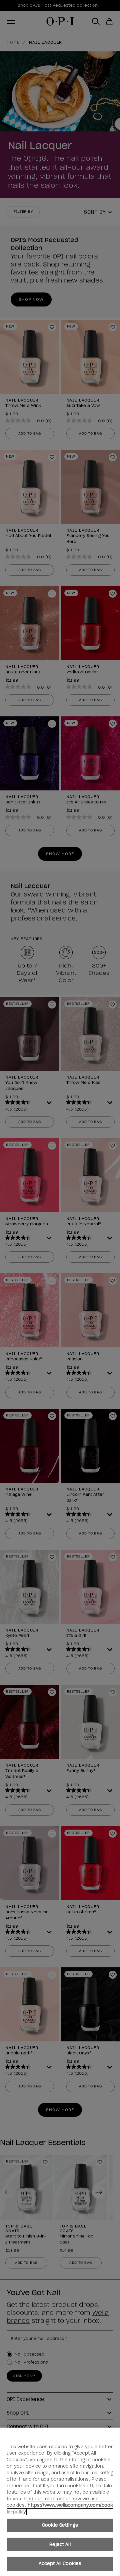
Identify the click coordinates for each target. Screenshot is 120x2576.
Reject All (60, 2544)
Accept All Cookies (60, 2563)
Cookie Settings (60, 2525)
